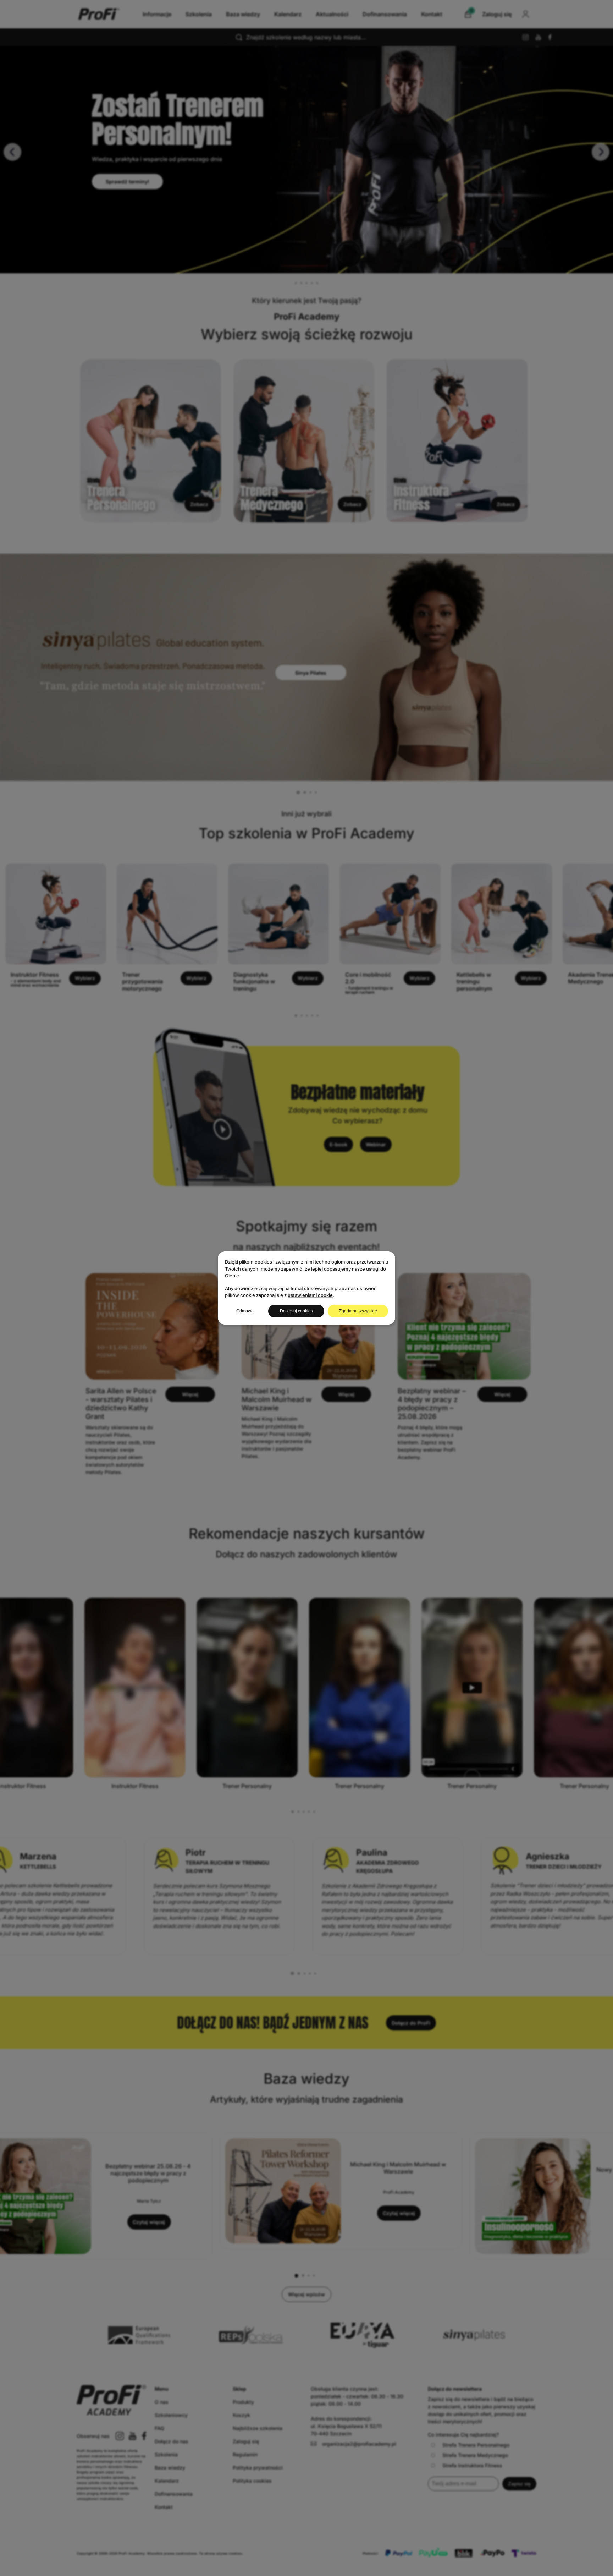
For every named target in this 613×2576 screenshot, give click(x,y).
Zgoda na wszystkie (358, 1311)
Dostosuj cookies (296, 1311)
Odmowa (245, 1311)
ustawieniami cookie (310, 1295)
